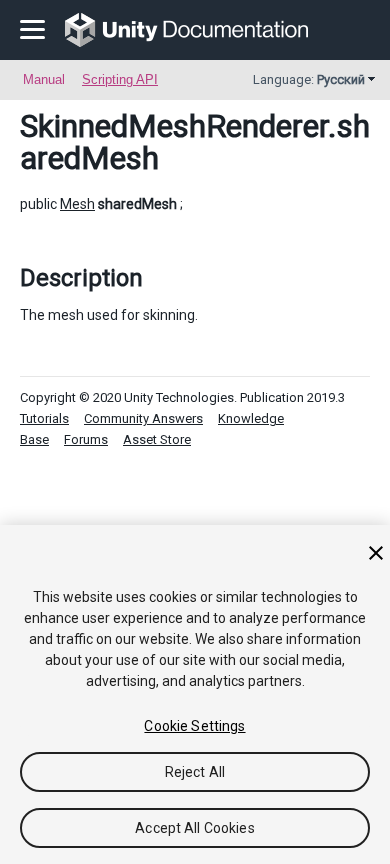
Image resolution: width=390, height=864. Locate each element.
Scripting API (120, 79)
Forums (86, 439)
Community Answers (143, 418)
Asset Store (157, 439)
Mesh (77, 204)
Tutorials (44, 418)
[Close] (376, 553)
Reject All (195, 772)
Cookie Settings (194, 726)
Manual (44, 79)
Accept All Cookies (195, 828)
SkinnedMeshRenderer (174, 126)
